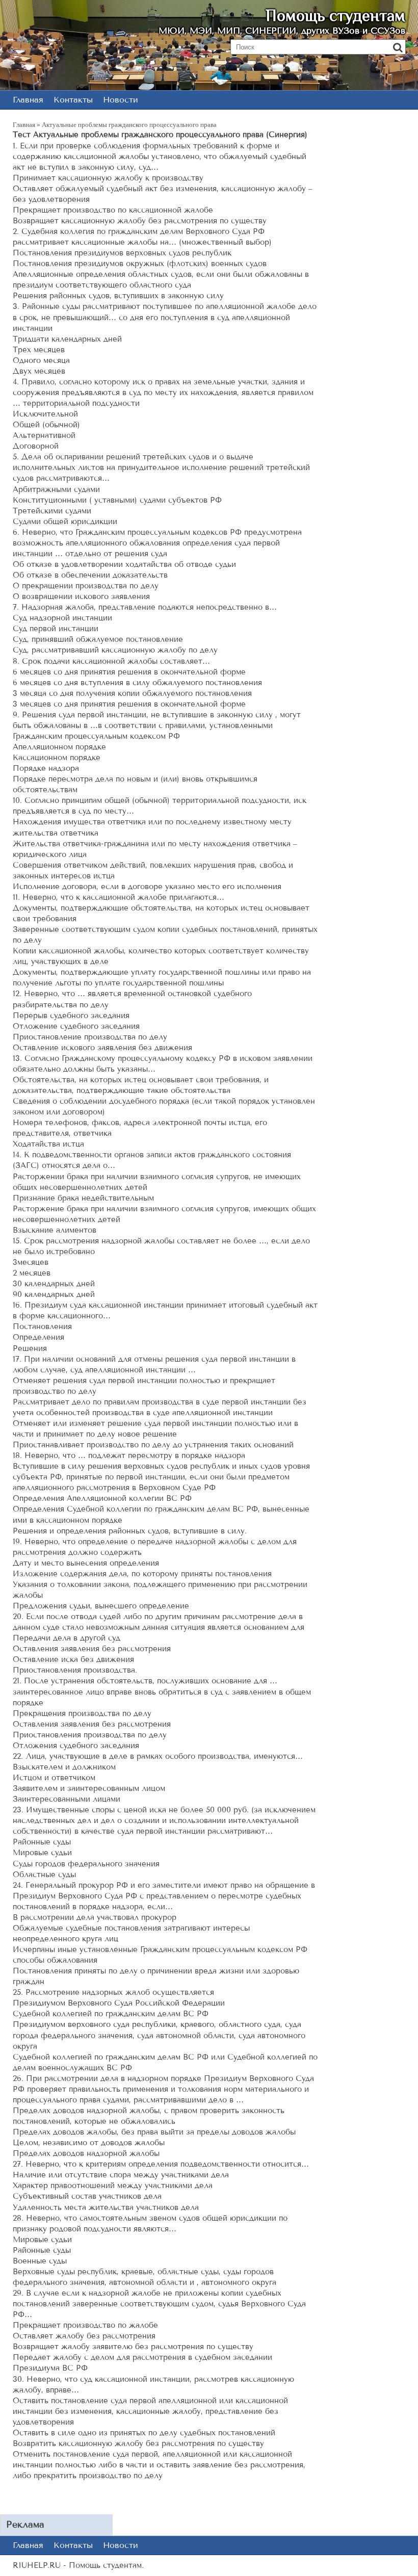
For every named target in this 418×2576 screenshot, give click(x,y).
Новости (121, 100)
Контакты (73, 100)
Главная (28, 100)
